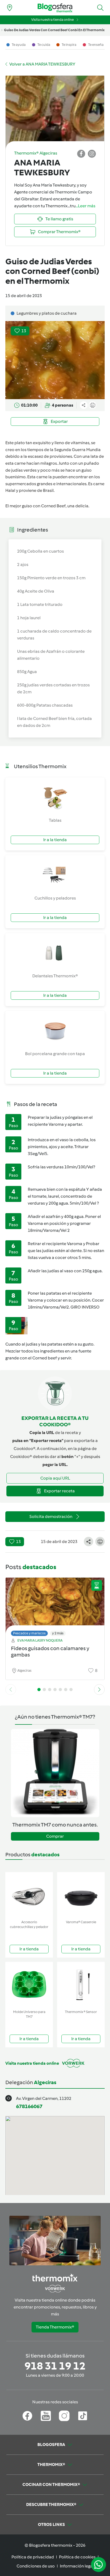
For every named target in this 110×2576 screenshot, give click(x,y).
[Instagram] (64, 2416)
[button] (100, 8)
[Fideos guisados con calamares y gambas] (55, 1605)
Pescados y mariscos (29, 1633)
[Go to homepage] (55, 8)
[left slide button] (11, 1690)
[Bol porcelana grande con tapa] (55, 1031)
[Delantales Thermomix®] (55, 953)
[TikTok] (83, 2416)
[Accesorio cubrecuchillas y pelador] (29, 1895)
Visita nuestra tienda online (52, 20)
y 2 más (58, 1633)
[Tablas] (55, 797)
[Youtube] (46, 2416)
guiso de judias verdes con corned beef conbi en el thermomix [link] (54, 30)
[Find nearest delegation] (10, 8)
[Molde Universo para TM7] (29, 1985)
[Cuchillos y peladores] (55, 875)
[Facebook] (27, 2416)
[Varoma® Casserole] (81, 1895)
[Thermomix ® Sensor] (81, 1985)
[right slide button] (99, 1690)
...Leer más (85, 206)
